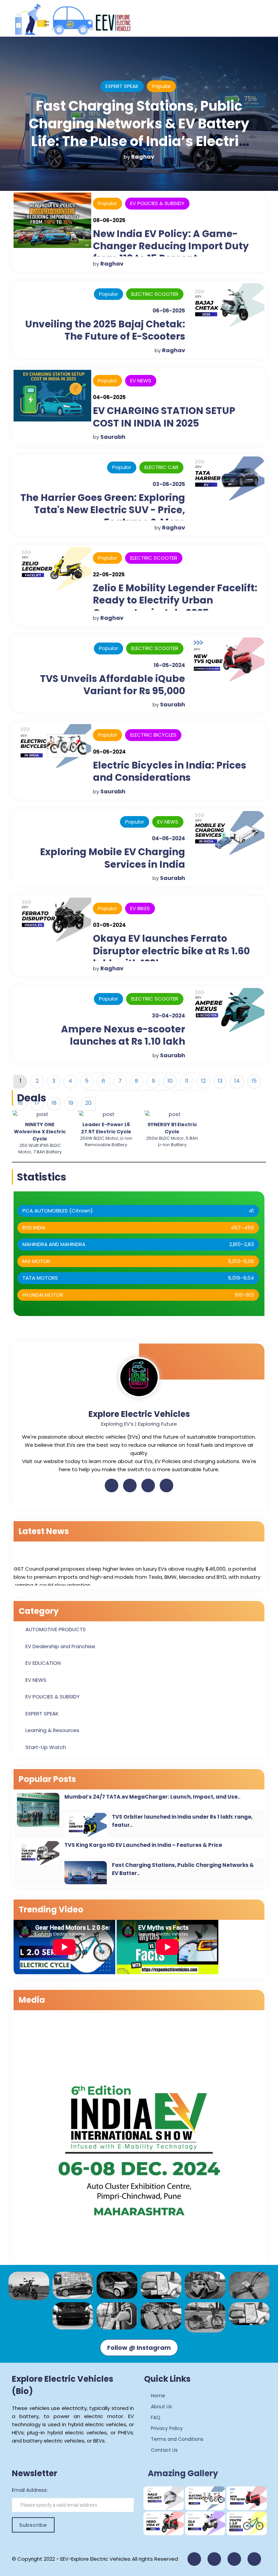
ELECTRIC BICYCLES (153, 735)
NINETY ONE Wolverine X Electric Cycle (40, 1132)
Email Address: (30, 2490)
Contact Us (164, 2450)
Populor (107, 203)
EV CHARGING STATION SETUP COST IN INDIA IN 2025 (164, 417)
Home (157, 2396)
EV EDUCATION (43, 1663)
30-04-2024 (168, 1016)
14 (237, 1081)
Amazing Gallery (183, 2473)
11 (187, 1081)
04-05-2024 (168, 838)
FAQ (155, 2417)
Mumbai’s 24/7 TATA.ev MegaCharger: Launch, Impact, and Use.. (152, 1797)
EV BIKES (140, 908)
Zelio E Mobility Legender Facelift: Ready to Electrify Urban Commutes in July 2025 (175, 600)
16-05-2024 (169, 665)
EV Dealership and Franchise (60, 1646)
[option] (40, 1133)
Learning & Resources (52, 1730)
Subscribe (33, 2525)
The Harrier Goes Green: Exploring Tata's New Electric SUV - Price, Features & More (103, 510)
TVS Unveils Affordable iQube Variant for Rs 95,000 (113, 685)
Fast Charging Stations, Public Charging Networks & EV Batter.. (183, 1869)
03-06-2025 (169, 484)
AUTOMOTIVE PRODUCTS (56, 1629)
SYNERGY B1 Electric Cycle (172, 1128)
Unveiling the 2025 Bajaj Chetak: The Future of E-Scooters (105, 330)
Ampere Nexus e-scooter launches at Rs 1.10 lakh (123, 1035)
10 (170, 1081)
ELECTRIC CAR (161, 467)
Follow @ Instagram (139, 2348)
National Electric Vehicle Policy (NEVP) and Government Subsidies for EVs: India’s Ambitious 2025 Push (144, 132)
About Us (161, 2407)
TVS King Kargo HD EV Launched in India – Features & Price (143, 1845)
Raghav (112, 264)
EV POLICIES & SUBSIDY (127, 86)
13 (220, 1081)
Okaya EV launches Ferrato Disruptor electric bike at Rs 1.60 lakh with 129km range (171, 951)
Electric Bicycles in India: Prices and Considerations (170, 771)
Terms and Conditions (176, 2439)
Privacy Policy (166, 2428)
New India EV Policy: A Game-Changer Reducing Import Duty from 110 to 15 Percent (171, 246)
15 (254, 1081)
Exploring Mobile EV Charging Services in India (113, 858)
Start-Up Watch (46, 1747)
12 (203, 1081)
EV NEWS (141, 381)
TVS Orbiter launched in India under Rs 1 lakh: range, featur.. (182, 1821)
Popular (177, 86)
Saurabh (148, 157)
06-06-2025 (169, 311)
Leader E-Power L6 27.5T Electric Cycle (106, 1128)
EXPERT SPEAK (42, 1714)
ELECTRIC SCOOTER (155, 294)
